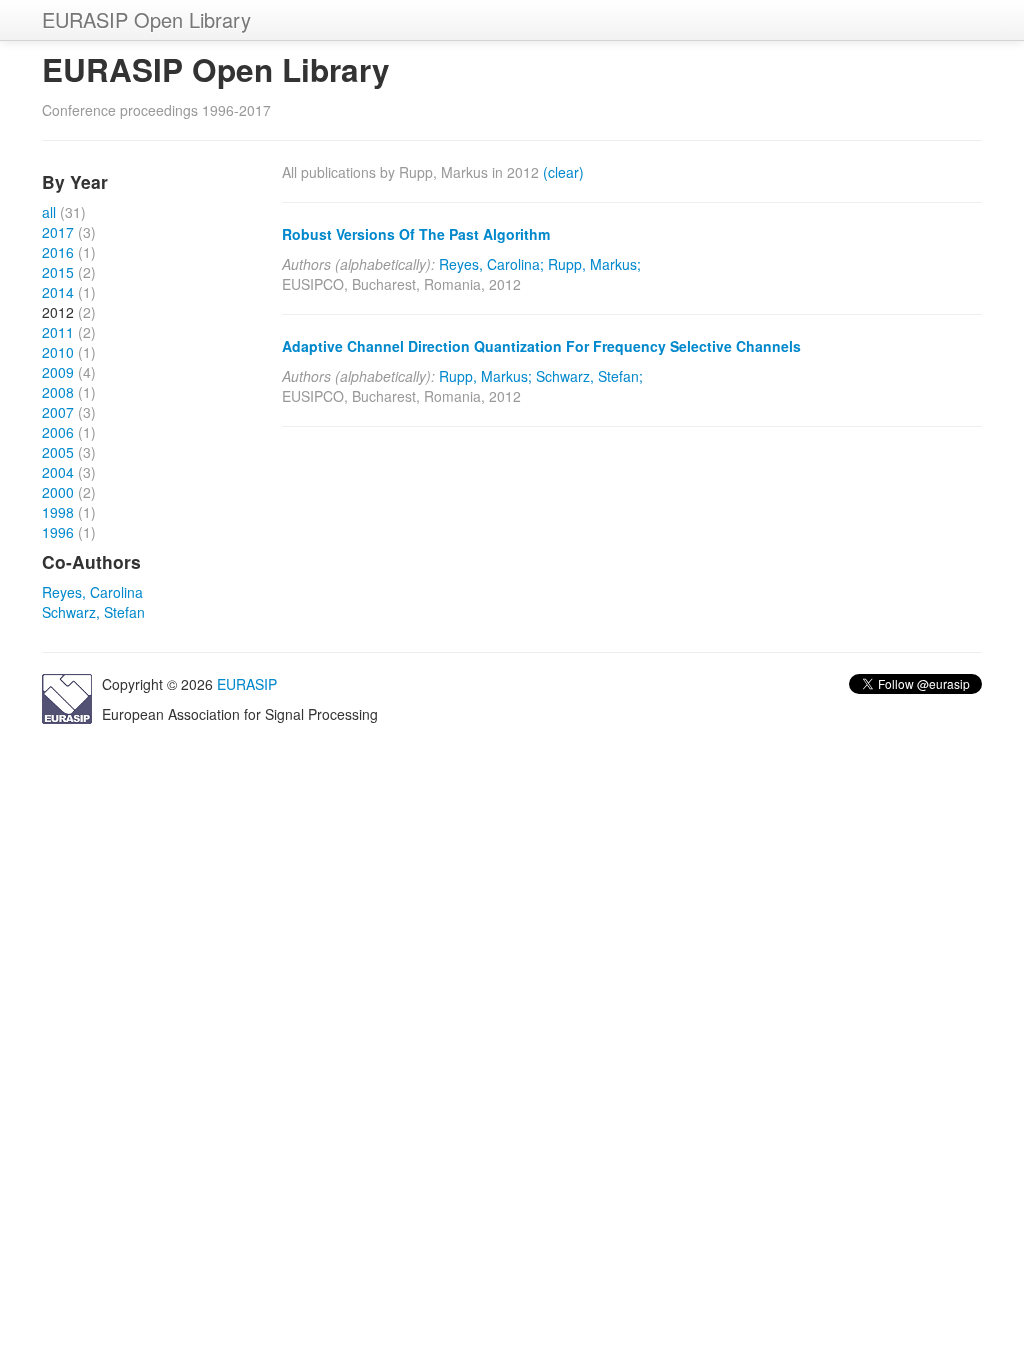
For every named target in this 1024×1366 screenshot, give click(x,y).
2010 (58, 352)
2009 (58, 372)
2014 (58, 292)
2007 (58, 412)
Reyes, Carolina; (491, 264)
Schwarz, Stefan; (589, 376)
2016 (58, 252)
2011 (58, 332)
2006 (58, 432)
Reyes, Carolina (92, 592)
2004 (58, 472)
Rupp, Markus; (594, 264)
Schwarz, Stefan (93, 612)
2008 (58, 392)
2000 (58, 492)
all (49, 212)
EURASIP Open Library (146, 19)
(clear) (563, 172)
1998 (58, 512)
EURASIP (247, 684)
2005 (58, 452)
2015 (58, 272)
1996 (58, 532)
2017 (58, 232)
